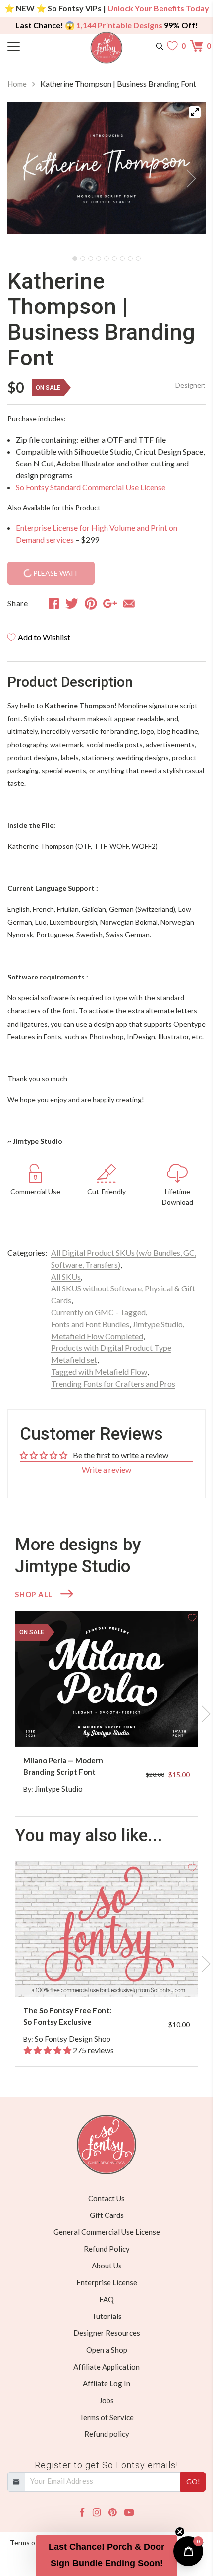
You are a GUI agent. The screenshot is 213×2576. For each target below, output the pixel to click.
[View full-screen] (195, 112)
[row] (106, 1714)
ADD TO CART (159, 1727)
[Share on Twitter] (72, 603)
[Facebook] (82, 2512)
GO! (193, 2482)
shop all (34, 1594)
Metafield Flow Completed (97, 1336)
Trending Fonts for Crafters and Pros (113, 1383)
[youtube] (129, 2512)
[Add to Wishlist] (192, 1617)
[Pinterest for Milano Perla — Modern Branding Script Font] (116, 1727)
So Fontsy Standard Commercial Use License (91, 487)
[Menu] (32, 46)
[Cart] (198, 46)
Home (17, 84)
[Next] (186, 176)
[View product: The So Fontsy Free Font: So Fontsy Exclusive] (106, 1929)
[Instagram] (97, 2512)
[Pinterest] (112, 2512)
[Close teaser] (180, 2532)
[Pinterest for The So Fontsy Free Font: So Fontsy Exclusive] (116, 1977)
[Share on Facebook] (54, 603)
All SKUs (66, 1276)
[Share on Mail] (129, 603)
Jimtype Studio (158, 1324)
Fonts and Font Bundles (90, 1324)
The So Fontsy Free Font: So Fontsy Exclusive (67, 2016)
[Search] (160, 46)
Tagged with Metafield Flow (99, 1371)
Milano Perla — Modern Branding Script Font (63, 1766)
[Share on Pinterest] (91, 603)
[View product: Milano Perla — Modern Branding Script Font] (106, 1679)
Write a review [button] (106, 1469)
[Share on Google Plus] (110, 603)
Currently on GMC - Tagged (98, 1312)
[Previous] (27, 176)
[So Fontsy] (107, 48)
